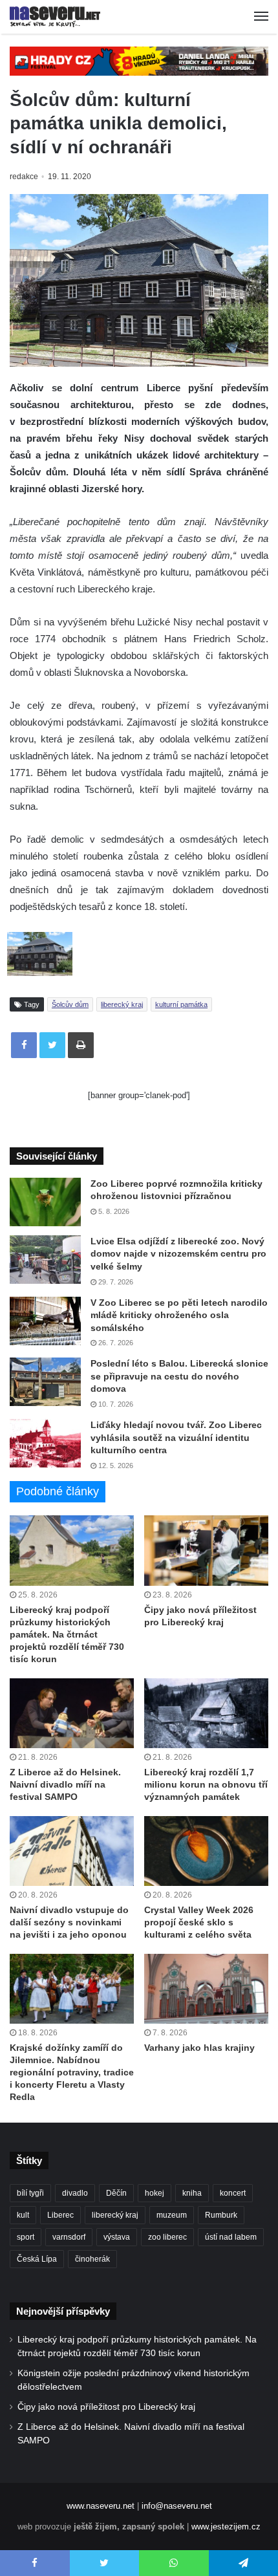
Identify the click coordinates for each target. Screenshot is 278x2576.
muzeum (172, 2215)
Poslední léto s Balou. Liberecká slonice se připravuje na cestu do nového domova (179, 1376)
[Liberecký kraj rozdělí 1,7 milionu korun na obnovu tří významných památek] (206, 1713)
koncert (233, 2193)
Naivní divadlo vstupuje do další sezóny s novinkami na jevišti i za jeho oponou (69, 1922)
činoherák (92, 2259)
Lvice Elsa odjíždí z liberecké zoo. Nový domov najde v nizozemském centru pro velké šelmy (178, 1254)
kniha (192, 2193)
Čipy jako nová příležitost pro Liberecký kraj (106, 2407)
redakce (24, 177)
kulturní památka (181, 1004)
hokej (155, 2193)
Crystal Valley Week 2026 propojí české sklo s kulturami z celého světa (199, 1922)
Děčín (116, 2193)
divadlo (75, 2193)
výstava (117, 2237)
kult (23, 2215)
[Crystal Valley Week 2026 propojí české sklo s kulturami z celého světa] (206, 1851)
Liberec (60, 2215)
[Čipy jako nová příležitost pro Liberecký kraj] (206, 1550)
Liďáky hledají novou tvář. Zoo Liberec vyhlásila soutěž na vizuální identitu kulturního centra (176, 1437)
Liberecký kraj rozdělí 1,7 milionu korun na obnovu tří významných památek (206, 1784)
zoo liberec (167, 2237)
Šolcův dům (70, 1004)
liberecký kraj (122, 1004)
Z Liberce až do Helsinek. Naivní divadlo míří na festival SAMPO (65, 1784)
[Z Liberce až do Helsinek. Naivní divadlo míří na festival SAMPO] (72, 1713)
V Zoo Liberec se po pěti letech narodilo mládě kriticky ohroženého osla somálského (179, 1315)
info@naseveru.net (177, 2506)
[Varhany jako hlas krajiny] (206, 1989)
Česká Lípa (37, 2259)
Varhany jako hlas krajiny (199, 2048)
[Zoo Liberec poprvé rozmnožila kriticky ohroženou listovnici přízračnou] (45, 1202)
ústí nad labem (231, 2237)
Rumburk (221, 2215)
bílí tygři (30, 2193)
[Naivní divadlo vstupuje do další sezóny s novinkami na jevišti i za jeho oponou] (72, 1851)
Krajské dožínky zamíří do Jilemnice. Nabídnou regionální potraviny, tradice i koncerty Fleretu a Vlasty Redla (72, 2072)
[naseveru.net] (55, 17)
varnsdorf (69, 2237)
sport (26, 2237)
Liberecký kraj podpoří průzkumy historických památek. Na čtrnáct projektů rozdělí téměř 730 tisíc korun (67, 1634)
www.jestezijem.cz (226, 2527)
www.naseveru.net (101, 2506)
